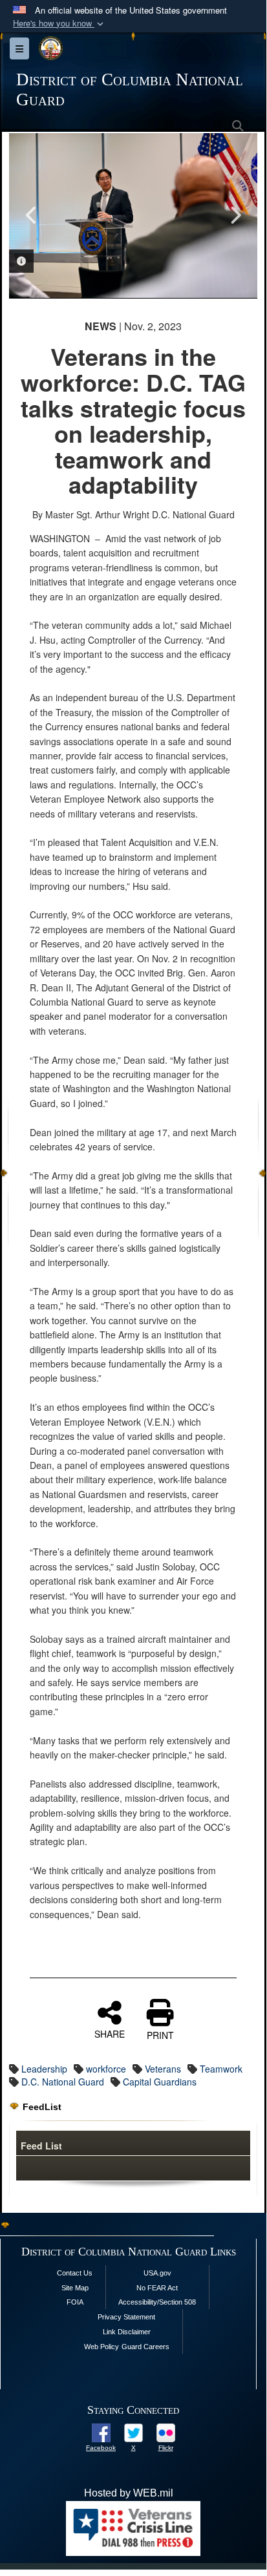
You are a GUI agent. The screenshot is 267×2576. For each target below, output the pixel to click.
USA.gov (157, 2273)
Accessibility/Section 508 (157, 2302)
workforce (106, 2069)
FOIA (75, 2302)
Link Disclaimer (127, 2332)
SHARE (110, 2033)
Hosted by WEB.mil (129, 2493)
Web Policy (101, 2347)
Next (235, 215)
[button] (59, 24)
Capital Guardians (160, 2082)
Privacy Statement (126, 2317)
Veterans (163, 2069)
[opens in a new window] (101, 2432)
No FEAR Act (157, 2288)
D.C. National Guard (63, 2082)
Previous (32, 215)
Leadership (44, 2069)
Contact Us (75, 2273)
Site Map (75, 2288)
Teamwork (221, 2069)
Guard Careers (145, 2347)
